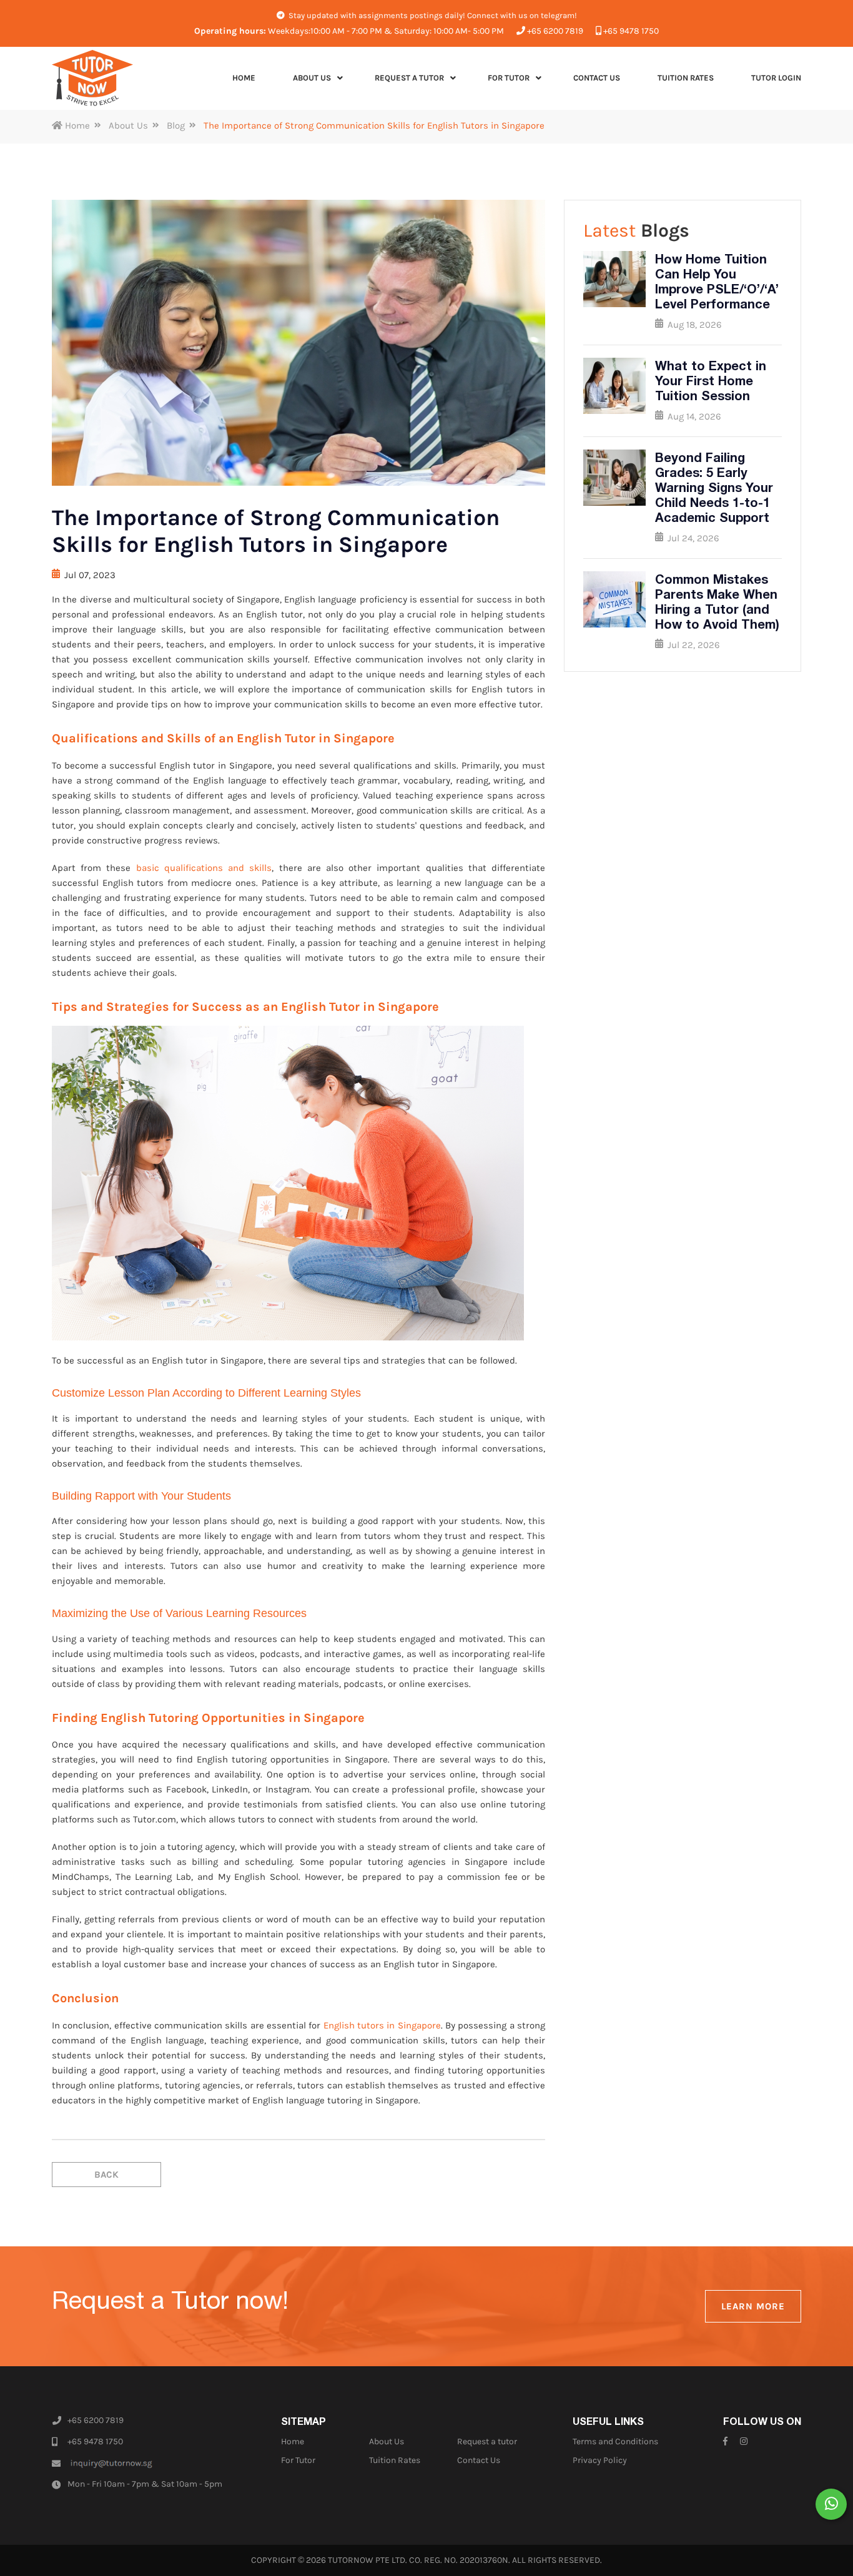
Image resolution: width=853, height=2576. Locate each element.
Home (76, 125)
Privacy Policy (600, 2460)
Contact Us (479, 2460)
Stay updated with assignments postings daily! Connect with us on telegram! (432, 15)
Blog (176, 125)
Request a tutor (487, 2441)
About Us (128, 125)
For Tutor (298, 2460)
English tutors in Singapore (382, 2025)
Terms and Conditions (615, 2441)
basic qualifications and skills (204, 868)
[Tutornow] (92, 78)
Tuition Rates (395, 2460)
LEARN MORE (753, 2306)
